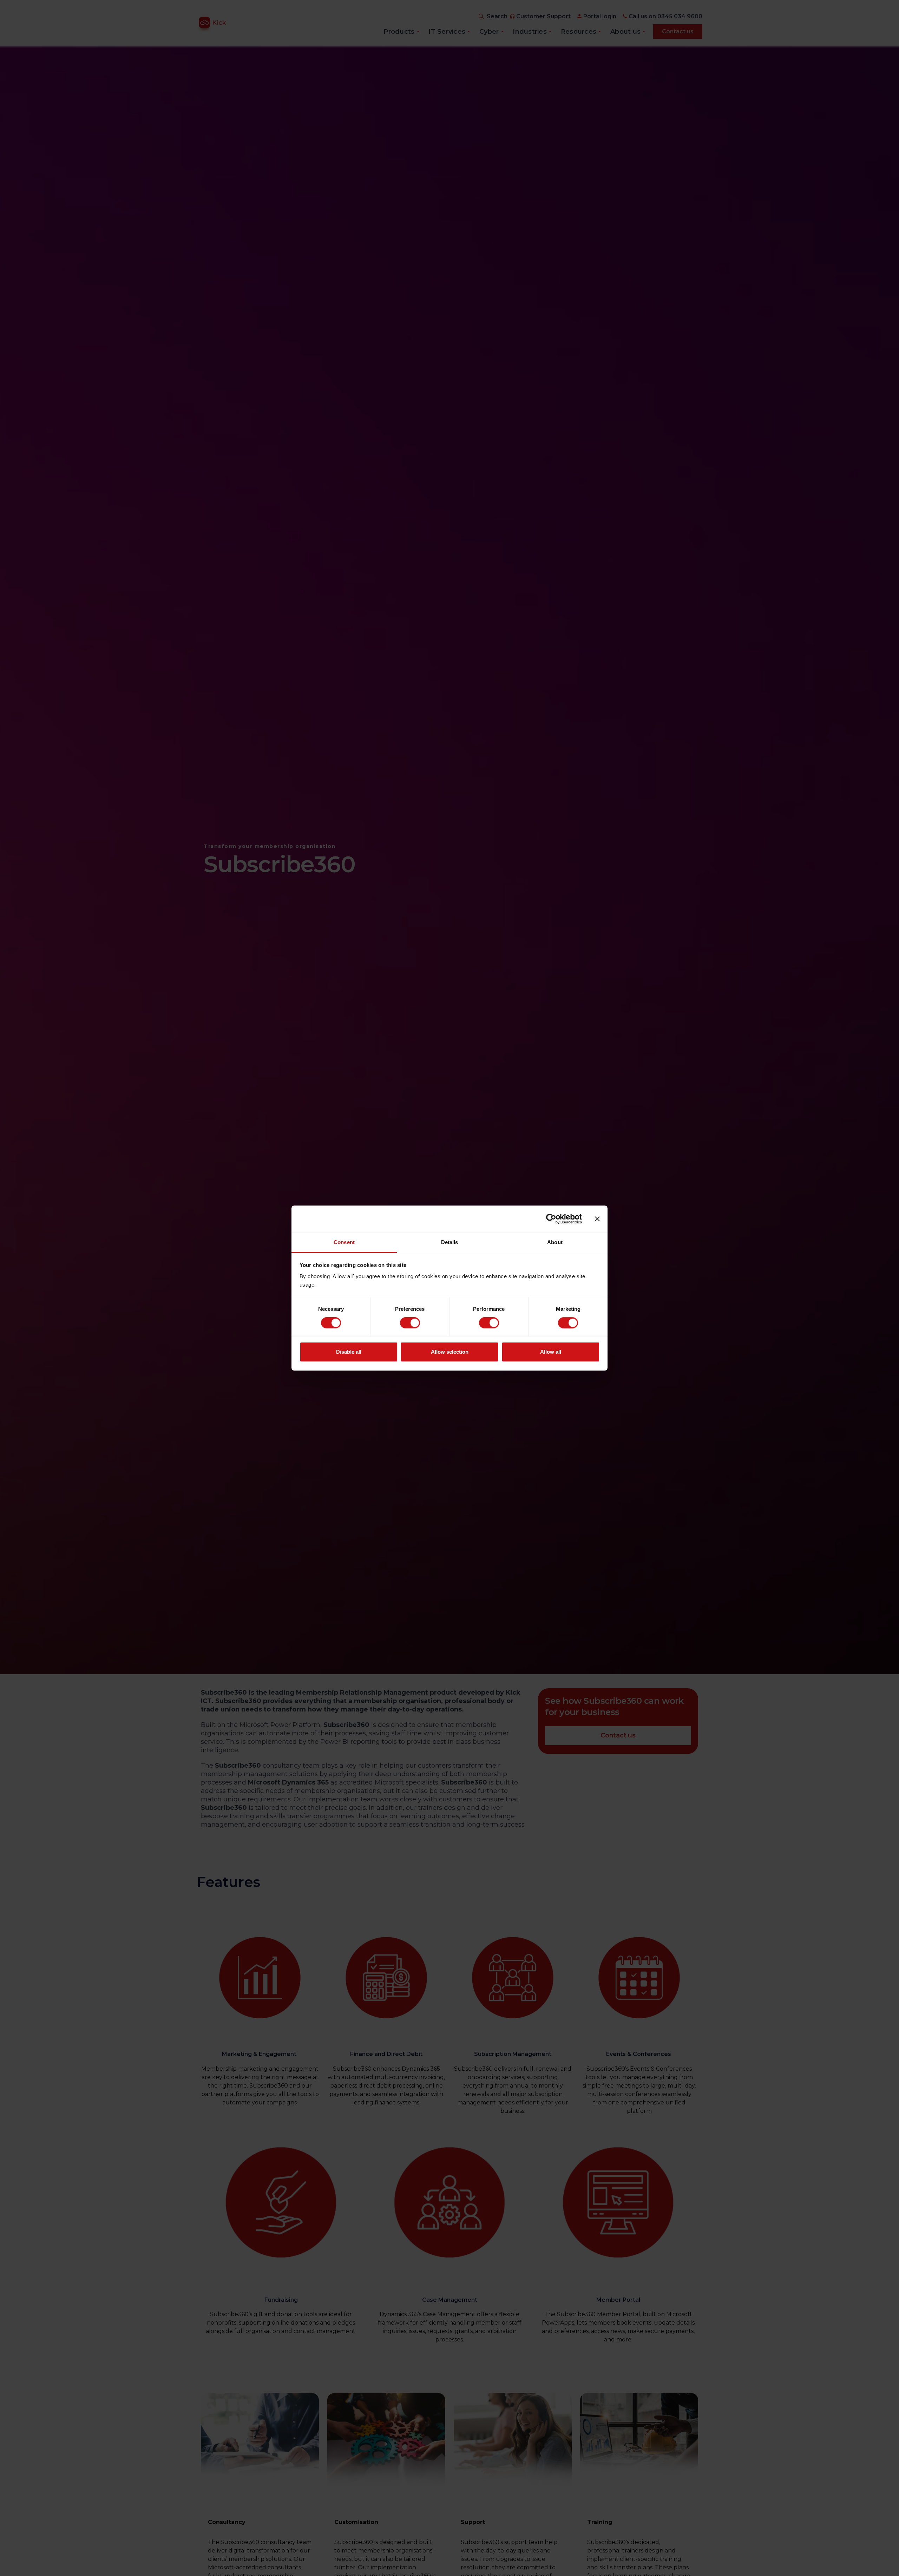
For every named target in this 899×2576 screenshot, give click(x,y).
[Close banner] (597, 1219)
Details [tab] (450, 1242)
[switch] (410, 1323)
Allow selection (450, 1352)
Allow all (551, 1352)
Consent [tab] (344, 1242)
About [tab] (555, 1242)
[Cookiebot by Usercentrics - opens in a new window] (551, 1219)
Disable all (349, 1352)
